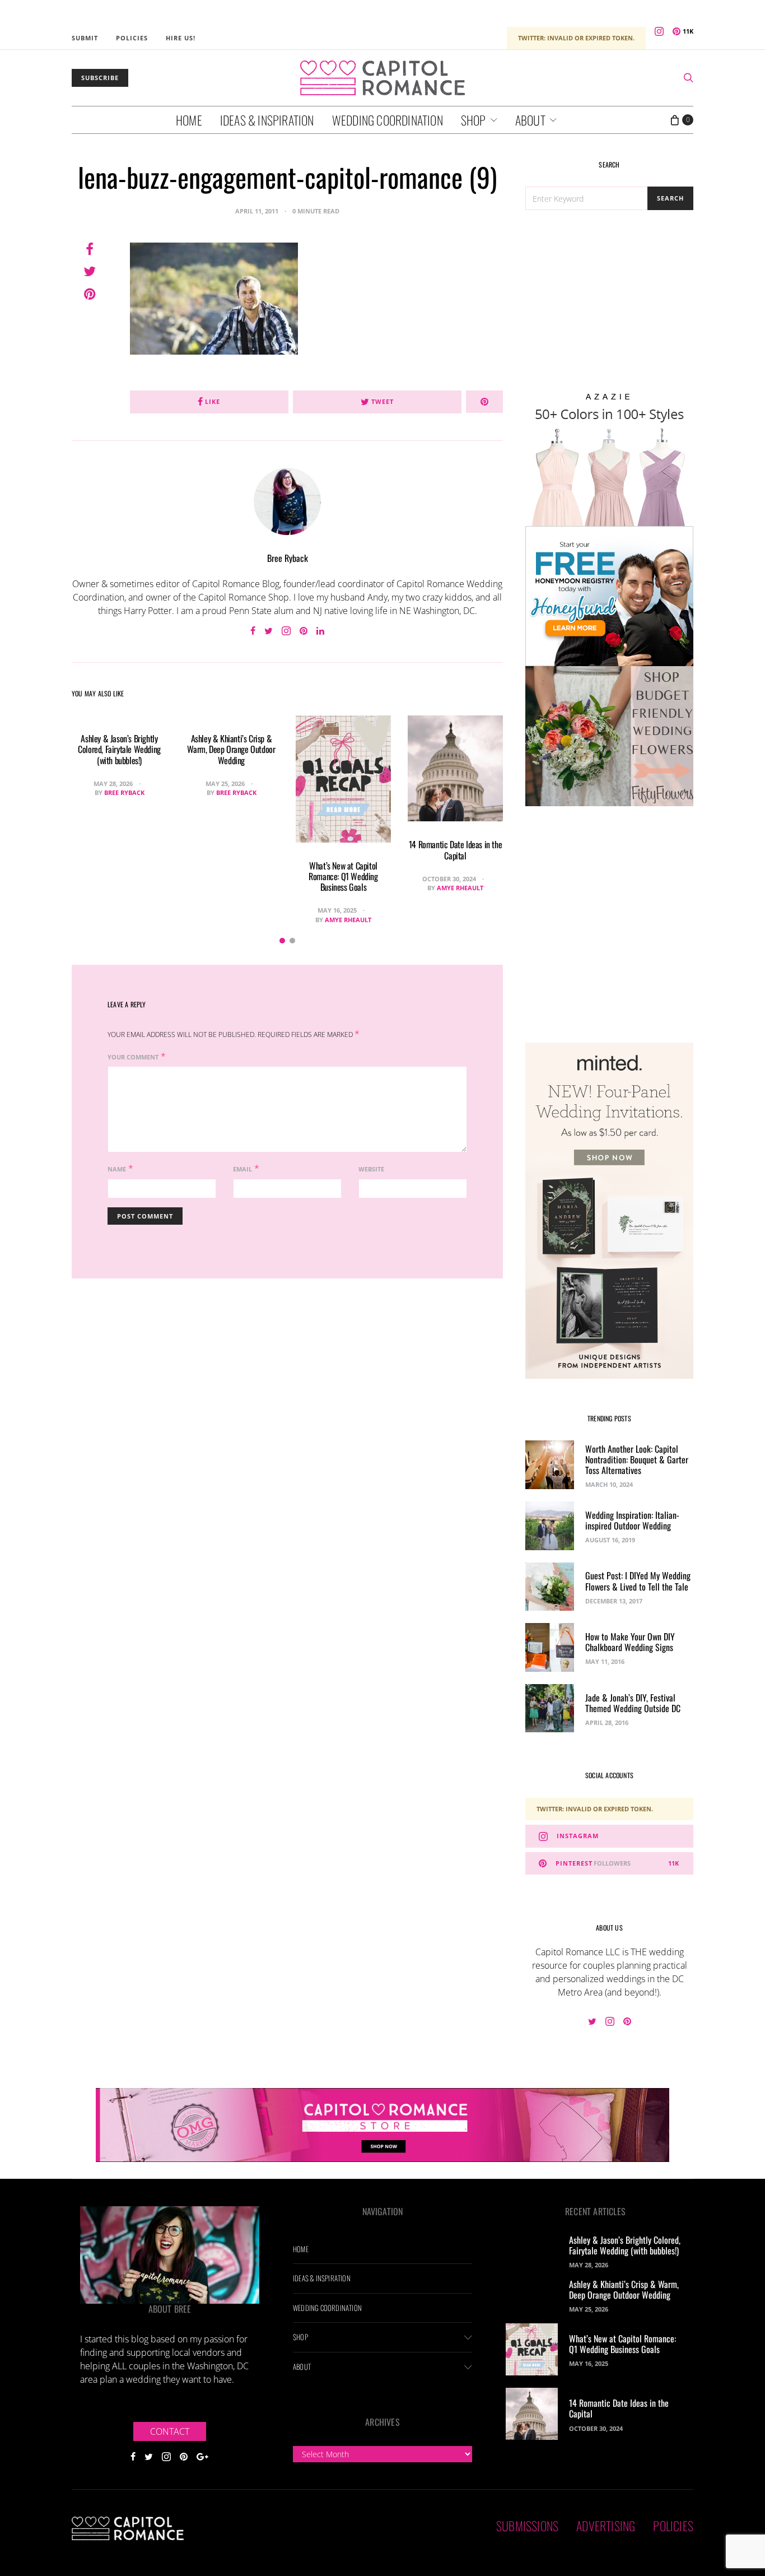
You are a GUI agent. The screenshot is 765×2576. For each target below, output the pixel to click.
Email (242, 1169)
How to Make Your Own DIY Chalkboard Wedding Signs (630, 1642)
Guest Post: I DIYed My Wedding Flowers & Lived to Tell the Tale (638, 1581)
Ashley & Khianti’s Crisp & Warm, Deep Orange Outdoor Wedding (231, 749)
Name (117, 1169)
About (530, 120)
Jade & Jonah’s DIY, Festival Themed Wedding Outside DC (633, 1703)
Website (371, 1169)
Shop (474, 120)
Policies (132, 38)
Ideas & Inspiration (267, 120)
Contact (170, 2431)
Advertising (606, 2526)
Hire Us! (181, 38)
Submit (85, 38)
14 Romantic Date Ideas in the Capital (455, 850)
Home (189, 120)
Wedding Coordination (388, 120)
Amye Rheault (348, 920)
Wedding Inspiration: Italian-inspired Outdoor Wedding (632, 1520)
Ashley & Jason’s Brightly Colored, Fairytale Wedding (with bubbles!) (119, 749)
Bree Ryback (288, 558)
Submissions (527, 2526)
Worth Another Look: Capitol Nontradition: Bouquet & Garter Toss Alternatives (637, 1459)
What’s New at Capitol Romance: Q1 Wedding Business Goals (343, 876)
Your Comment (133, 1057)
